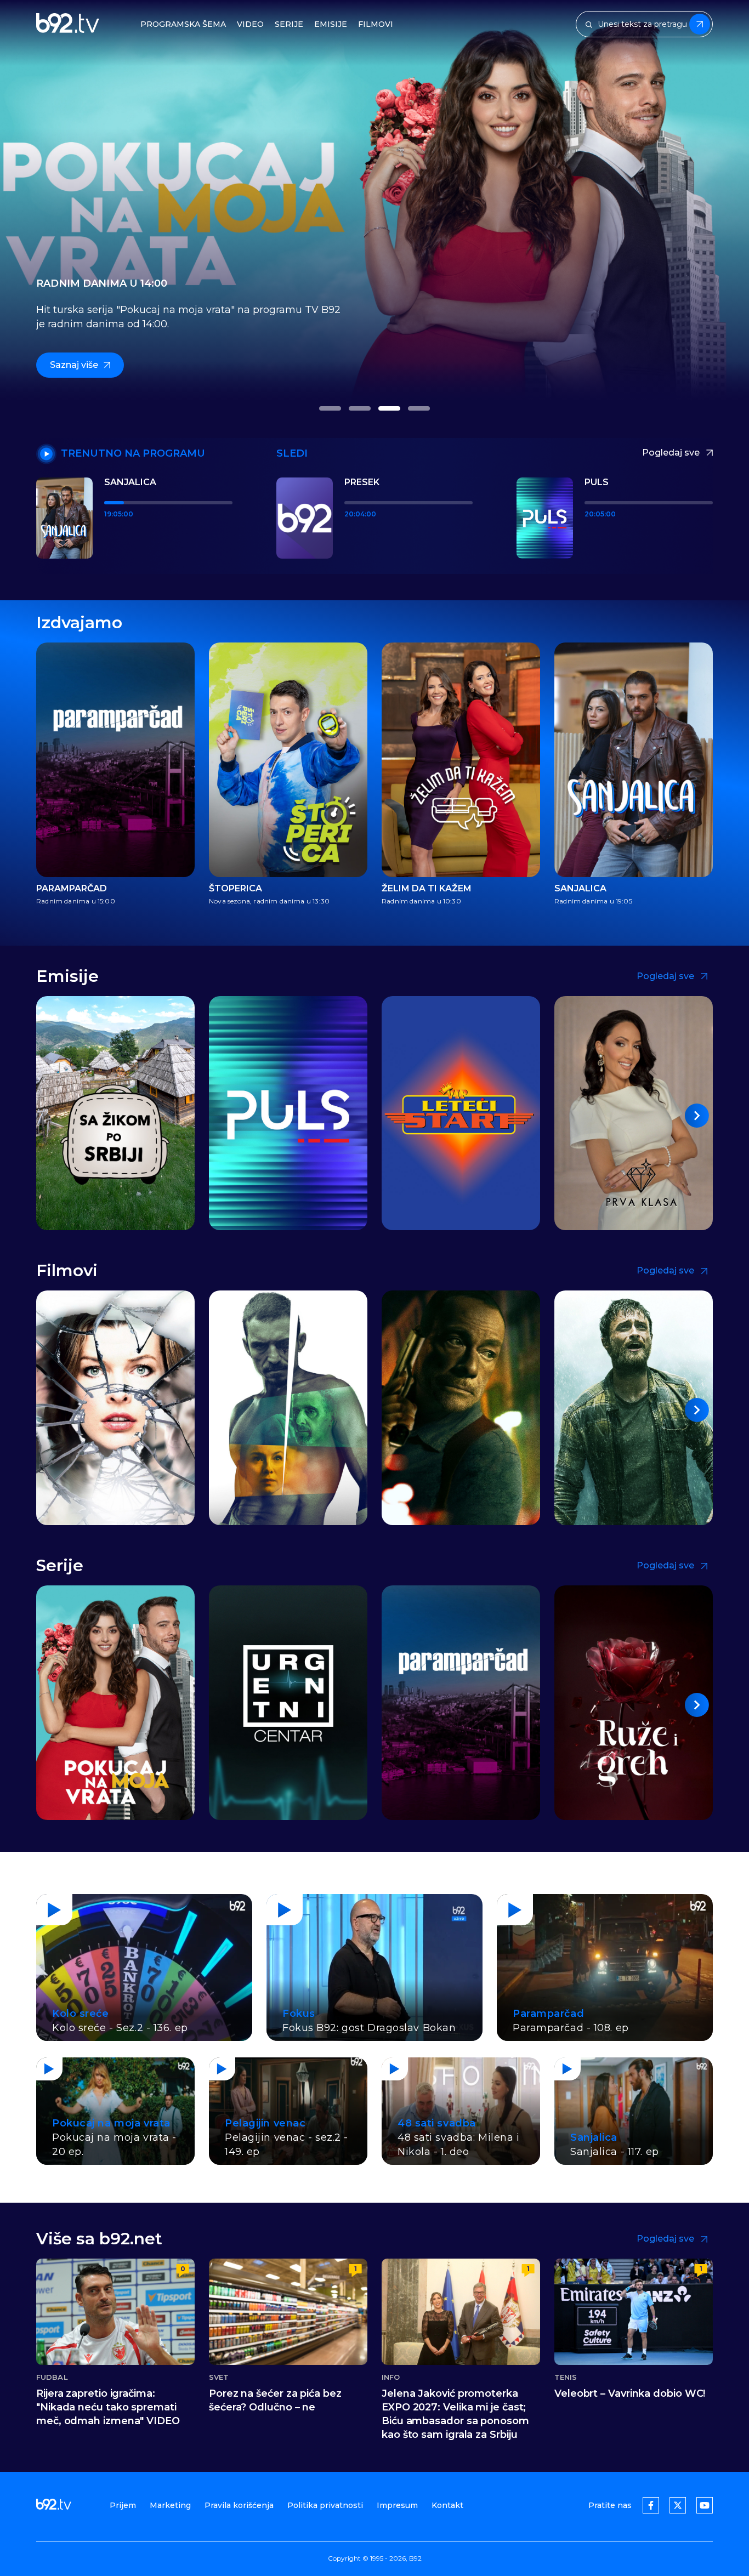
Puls (597, 482)
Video (250, 24)
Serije (289, 24)
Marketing (170, 2505)
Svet (219, 2377)
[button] (330, 408)
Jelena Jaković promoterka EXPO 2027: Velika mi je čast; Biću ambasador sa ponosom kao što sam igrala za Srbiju (455, 2414)
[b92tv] (68, 24)
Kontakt (447, 2505)
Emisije (331, 24)
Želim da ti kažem (427, 889)
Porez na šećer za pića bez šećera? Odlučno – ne (275, 2400)
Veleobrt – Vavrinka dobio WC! (630, 2393)
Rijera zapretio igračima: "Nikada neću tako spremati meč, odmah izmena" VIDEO (108, 2407)
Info (391, 2377)
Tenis (566, 2377)
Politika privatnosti (325, 2505)
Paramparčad (72, 889)
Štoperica (236, 889)
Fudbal (52, 2377)
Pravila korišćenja (239, 2505)
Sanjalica (130, 482)
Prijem (123, 2505)
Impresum (397, 2505)
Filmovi (376, 24)
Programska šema (183, 24)
